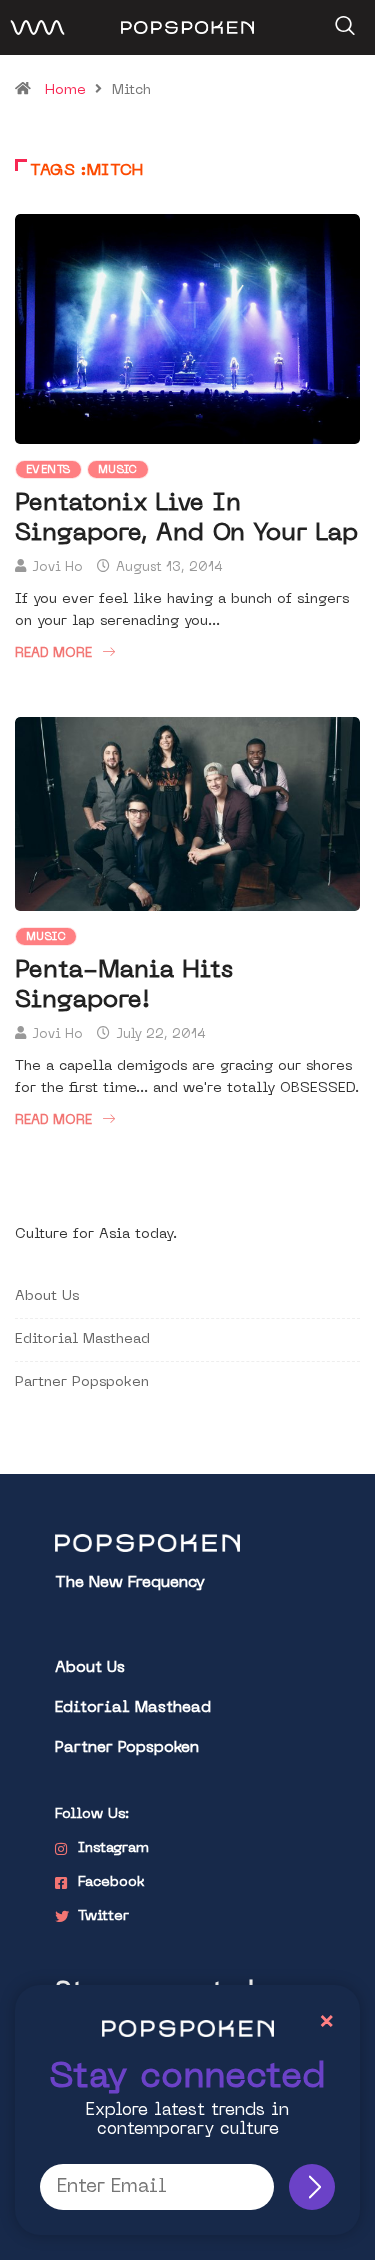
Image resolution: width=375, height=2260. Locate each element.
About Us (47, 1296)
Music (118, 470)
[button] (342, 19)
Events (48, 470)
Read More (53, 653)
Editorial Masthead (82, 1339)
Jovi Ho (57, 567)
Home (65, 90)
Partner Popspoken (82, 1382)
